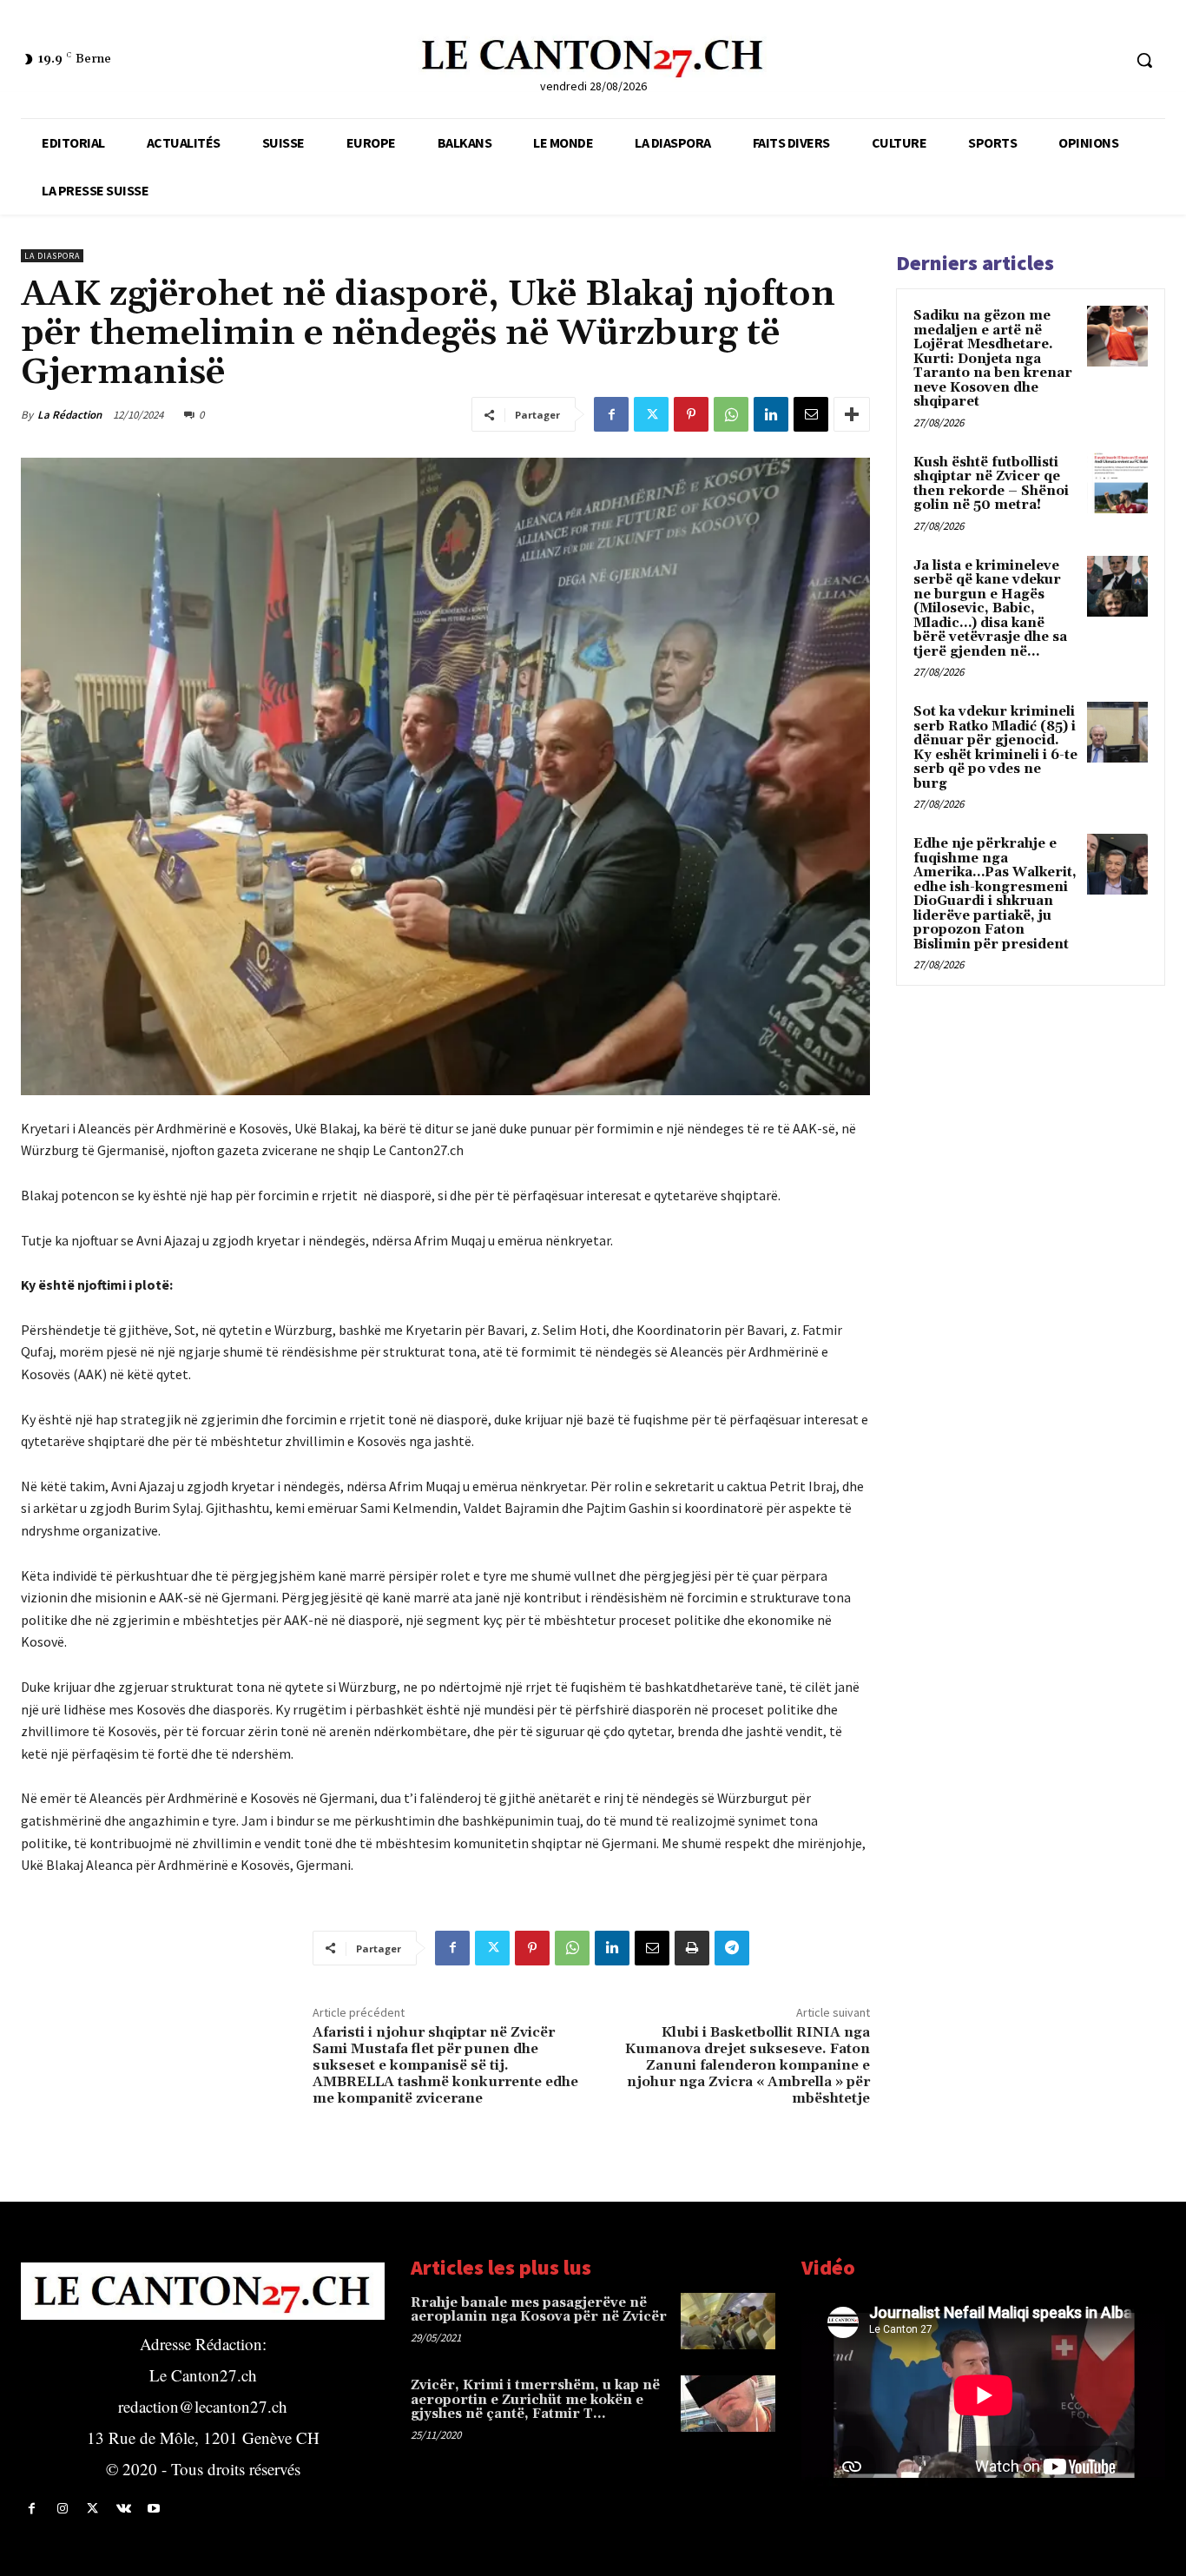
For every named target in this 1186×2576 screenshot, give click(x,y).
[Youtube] (154, 2509)
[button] (1144, 60)
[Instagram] (62, 2509)
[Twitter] (651, 414)
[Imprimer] (692, 1948)
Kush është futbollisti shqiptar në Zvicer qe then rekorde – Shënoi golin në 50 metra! (991, 484)
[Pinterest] (691, 414)
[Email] (811, 414)
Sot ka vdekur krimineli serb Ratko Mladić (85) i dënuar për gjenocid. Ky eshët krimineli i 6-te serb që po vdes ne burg (995, 748)
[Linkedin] (771, 414)
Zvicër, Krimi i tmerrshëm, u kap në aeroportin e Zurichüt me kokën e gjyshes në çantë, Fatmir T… (535, 2400)
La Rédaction (69, 415)
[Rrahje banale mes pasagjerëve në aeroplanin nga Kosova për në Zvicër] (728, 2321)
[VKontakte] (124, 2509)
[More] (852, 414)
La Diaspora (52, 256)
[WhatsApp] (731, 414)
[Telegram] (732, 1948)
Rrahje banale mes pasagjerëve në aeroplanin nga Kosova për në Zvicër (539, 2310)
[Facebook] (611, 414)
